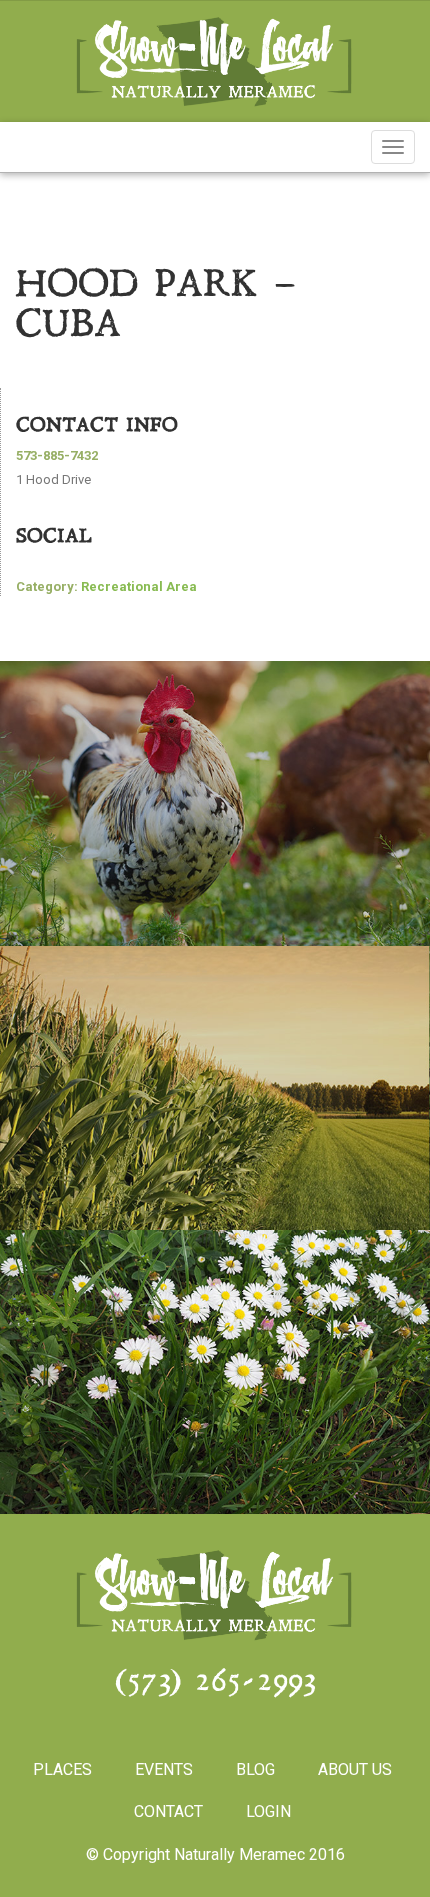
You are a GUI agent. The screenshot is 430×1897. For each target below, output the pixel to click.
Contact (168, 1811)
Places (62, 1769)
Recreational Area (139, 586)
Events (164, 1769)
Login (268, 1811)
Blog (255, 1769)
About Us (355, 1769)
